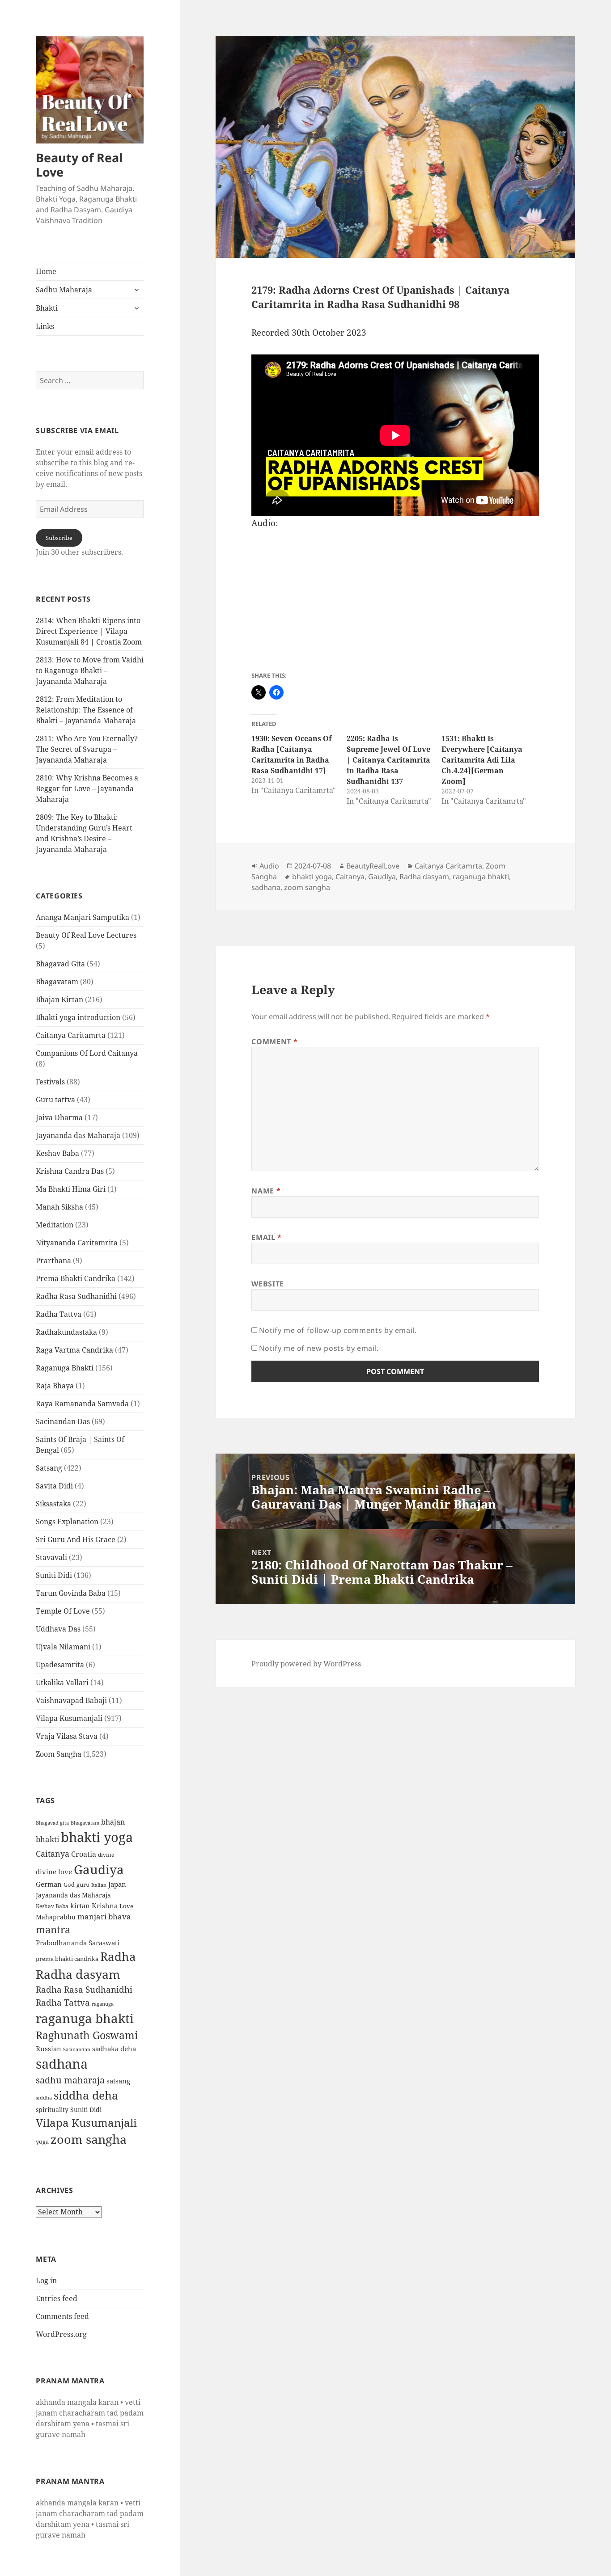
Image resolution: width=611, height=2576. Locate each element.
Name (266, 1191)
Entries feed (57, 2298)
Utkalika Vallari (62, 1682)
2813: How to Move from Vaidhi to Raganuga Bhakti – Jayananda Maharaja (90, 670)
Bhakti (47, 308)
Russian (49, 2049)
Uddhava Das (58, 1629)
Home (46, 271)
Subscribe (59, 538)
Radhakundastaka (66, 1332)
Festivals (50, 1082)
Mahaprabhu (56, 1917)
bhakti (47, 1839)
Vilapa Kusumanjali (69, 1718)
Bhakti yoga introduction (78, 1017)
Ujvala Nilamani (63, 1647)
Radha (118, 1956)
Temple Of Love (63, 1611)
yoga (42, 2142)
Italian (99, 1885)
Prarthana (53, 1261)
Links (45, 326)
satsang (118, 2081)
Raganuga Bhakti (65, 1368)
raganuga (103, 2004)
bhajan (113, 1822)
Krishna (105, 1906)
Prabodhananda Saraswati (78, 1943)
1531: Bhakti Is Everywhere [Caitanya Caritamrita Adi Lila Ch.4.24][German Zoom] (482, 760)
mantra (53, 1929)
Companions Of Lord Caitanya (87, 1053)
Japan (117, 1884)
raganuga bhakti (85, 2018)
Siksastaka (53, 1504)
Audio (269, 866)
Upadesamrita (60, 1665)
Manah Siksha (59, 1207)
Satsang (49, 1468)
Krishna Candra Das (70, 1171)
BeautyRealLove (373, 866)
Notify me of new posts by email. (319, 1348)
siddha (44, 2098)
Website (267, 1284)
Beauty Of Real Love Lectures (86, 935)
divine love (54, 1872)
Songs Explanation (67, 1522)
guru (83, 1885)
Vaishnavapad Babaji (71, 1700)
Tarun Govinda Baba (71, 1593)
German (49, 1884)
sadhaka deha (114, 2049)
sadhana (62, 2064)
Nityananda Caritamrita (77, 1243)
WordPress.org (61, 2334)
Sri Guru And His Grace (76, 1539)
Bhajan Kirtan (59, 999)
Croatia (84, 1854)
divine (106, 1855)
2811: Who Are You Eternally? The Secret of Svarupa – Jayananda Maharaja (87, 749)
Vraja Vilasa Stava (67, 1736)
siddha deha (86, 2095)
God (69, 1885)
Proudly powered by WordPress (306, 1664)
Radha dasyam (78, 1974)
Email (266, 1237)
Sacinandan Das (63, 1421)
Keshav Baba (57, 1153)
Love (126, 1906)
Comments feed (62, 2316)
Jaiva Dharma (59, 1117)
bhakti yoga (97, 1837)
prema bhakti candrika (67, 1959)
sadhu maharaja (70, 2080)
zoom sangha (89, 2139)
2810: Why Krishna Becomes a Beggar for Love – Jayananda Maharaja (87, 788)
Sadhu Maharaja (64, 290)
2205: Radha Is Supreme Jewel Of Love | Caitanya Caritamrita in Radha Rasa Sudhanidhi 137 (388, 760)
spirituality (52, 2110)
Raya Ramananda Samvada (82, 1404)
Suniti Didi (54, 1575)
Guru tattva (55, 1100)
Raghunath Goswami (87, 2035)
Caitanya (53, 1853)
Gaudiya (99, 1869)
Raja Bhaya (55, 1386)
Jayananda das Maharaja (78, 1135)
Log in (46, 2281)
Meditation (55, 1225)
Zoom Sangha (59, 1754)
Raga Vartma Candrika (74, 1350)
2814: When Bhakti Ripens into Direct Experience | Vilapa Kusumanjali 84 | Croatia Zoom (89, 631)
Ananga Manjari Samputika (83, 917)
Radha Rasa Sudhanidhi (76, 1296)
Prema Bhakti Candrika (76, 1278)
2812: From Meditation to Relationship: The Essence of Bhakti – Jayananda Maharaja (86, 710)
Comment (274, 1041)
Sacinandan (77, 2049)
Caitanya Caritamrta (71, 1035)
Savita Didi (54, 1486)
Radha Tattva (59, 1314)
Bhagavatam (57, 982)
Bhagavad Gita (60, 964)
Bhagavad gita (52, 1823)
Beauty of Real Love (79, 165)
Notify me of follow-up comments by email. (338, 1330)
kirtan (80, 1906)
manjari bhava (104, 1916)
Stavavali (51, 1557)
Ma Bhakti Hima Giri (71, 1189)
